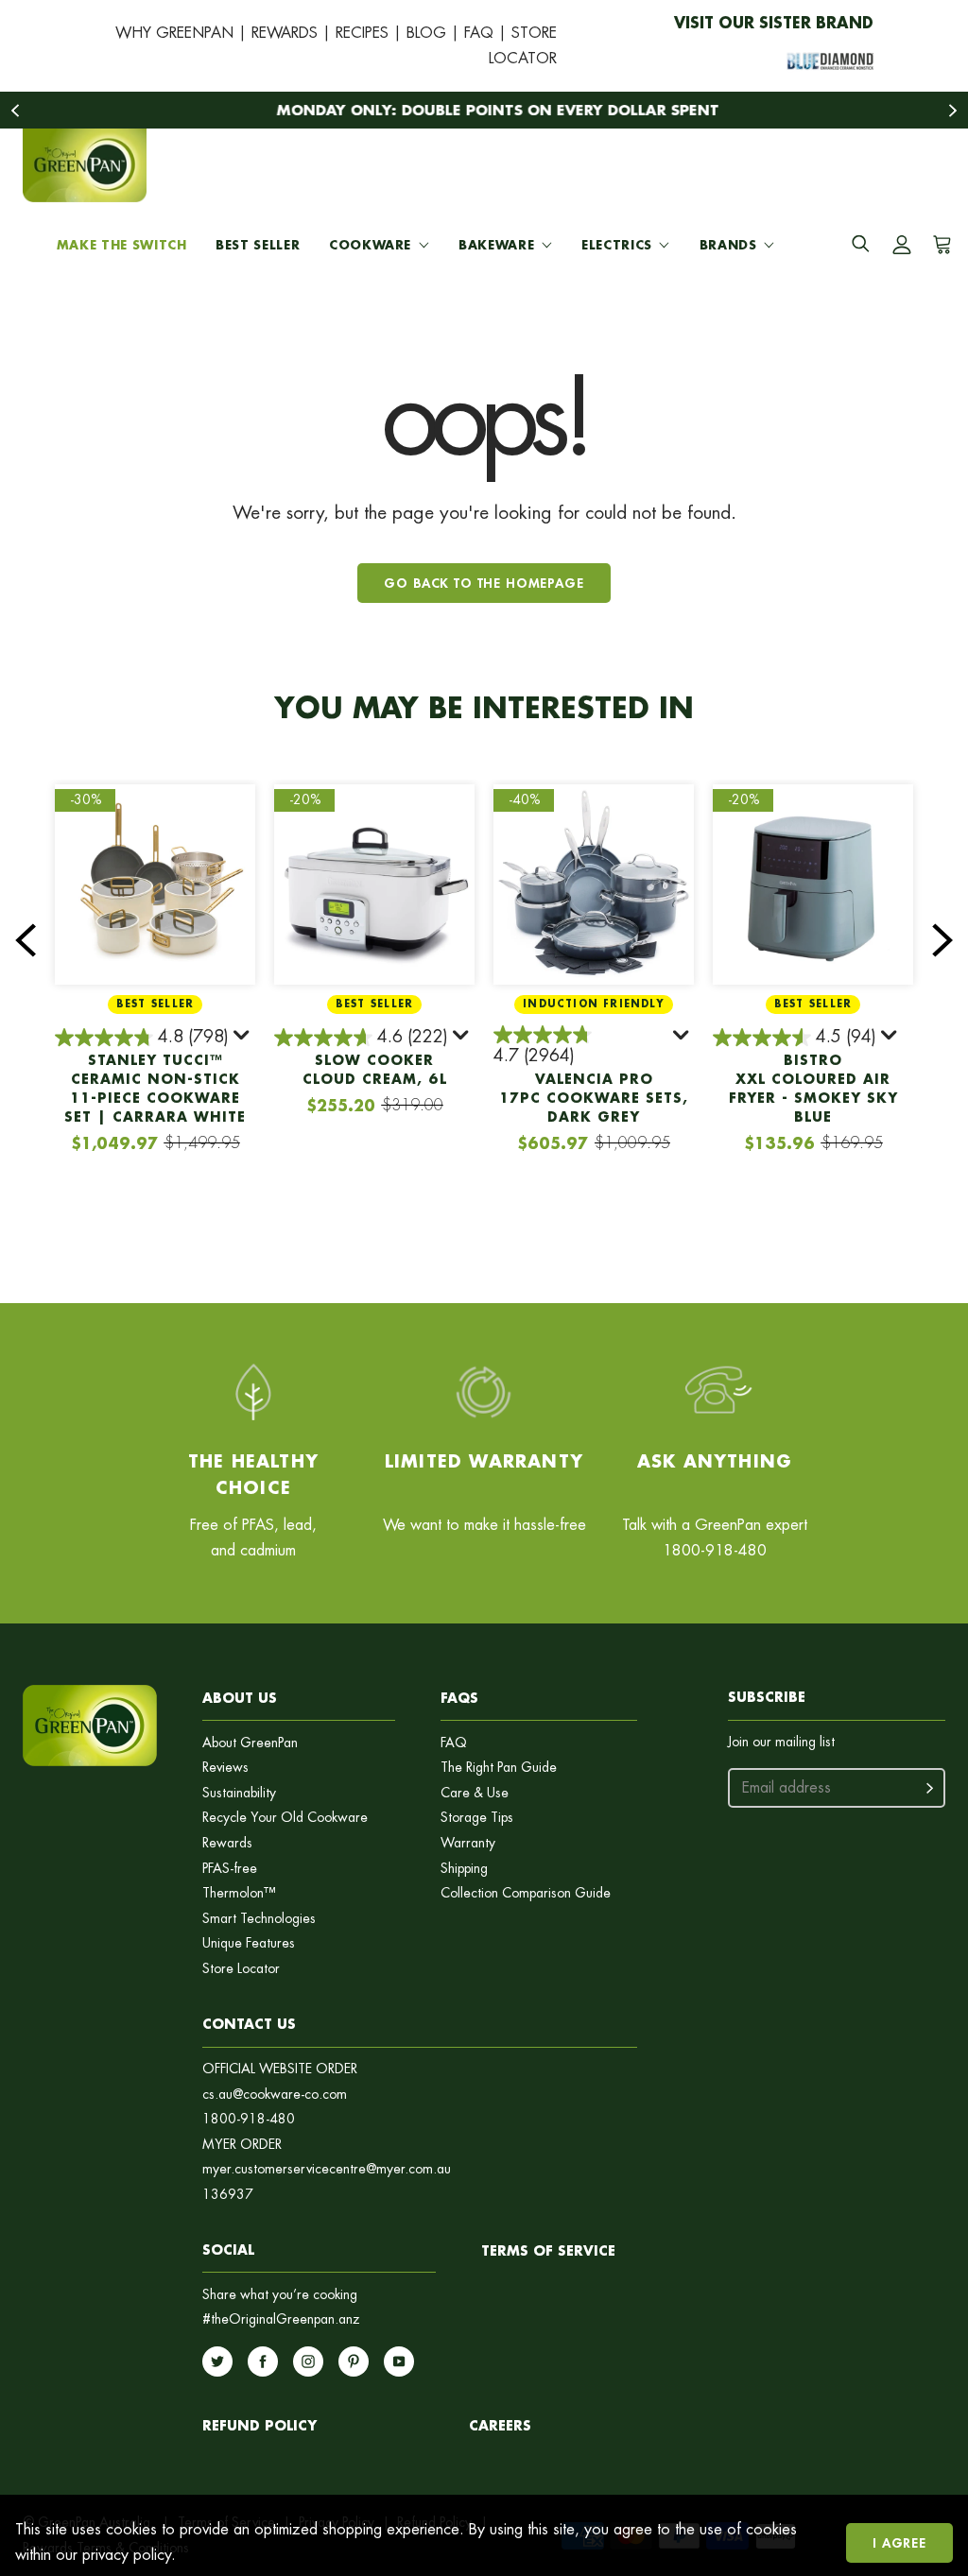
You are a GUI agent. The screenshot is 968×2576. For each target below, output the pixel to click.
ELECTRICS (617, 245)
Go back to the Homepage (484, 583)
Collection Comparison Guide (526, 1893)
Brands (728, 245)
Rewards (227, 1843)
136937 (228, 2195)
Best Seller (258, 245)
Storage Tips (477, 1818)
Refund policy (259, 2425)
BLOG (426, 33)
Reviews (225, 1768)
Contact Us (249, 2024)
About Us (240, 1698)
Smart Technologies (259, 1919)
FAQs (459, 1698)
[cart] (939, 245)
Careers (500, 2425)
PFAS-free (230, 1869)
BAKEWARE (496, 245)
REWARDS (285, 33)
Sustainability (239, 1793)
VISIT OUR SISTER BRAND (774, 22)
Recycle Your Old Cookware (285, 1818)
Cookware (370, 245)
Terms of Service (548, 2250)
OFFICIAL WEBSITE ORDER (280, 2069)
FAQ (479, 33)
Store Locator (241, 1969)
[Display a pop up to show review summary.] (243, 1039)
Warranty (468, 1843)
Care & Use (475, 1793)
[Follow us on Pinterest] (354, 2361)
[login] (902, 245)
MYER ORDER (242, 2145)
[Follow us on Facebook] (263, 2361)
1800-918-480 (249, 2119)
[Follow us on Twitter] (217, 2361)
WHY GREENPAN (174, 33)
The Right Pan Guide (499, 1768)
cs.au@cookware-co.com (275, 2095)
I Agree (899, 2542)
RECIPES (362, 33)
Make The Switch (122, 245)
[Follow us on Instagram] (308, 2361)
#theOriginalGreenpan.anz (281, 2319)
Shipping (464, 1869)
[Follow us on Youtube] (399, 2361)
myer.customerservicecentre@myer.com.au (327, 2169)
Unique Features (249, 1943)
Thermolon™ (239, 1893)
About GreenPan (250, 1743)
